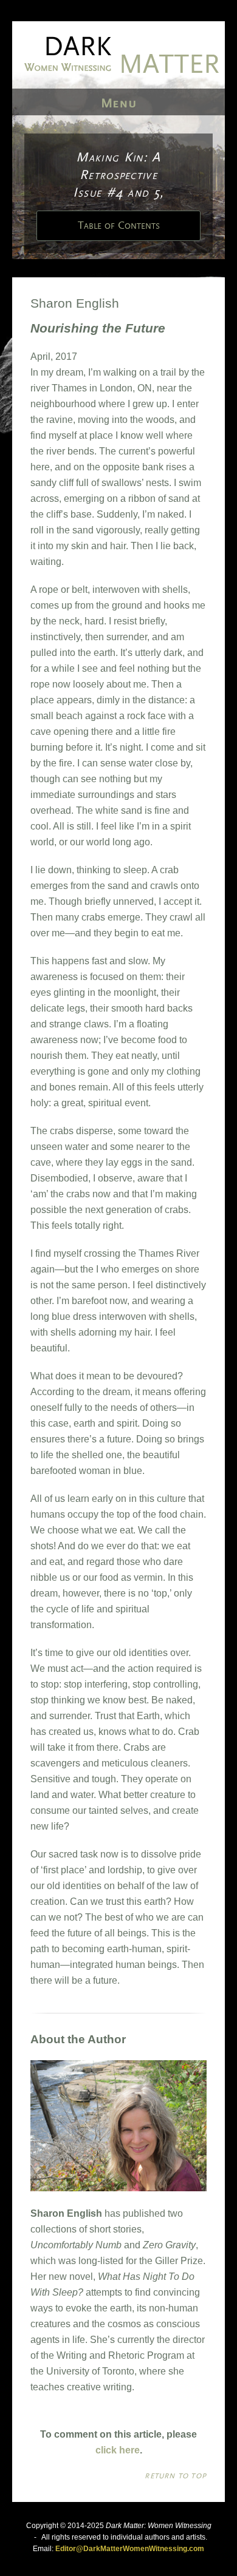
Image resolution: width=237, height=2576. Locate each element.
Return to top (176, 2476)
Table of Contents (119, 226)
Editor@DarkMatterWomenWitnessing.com (130, 2549)
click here (118, 2450)
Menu (119, 103)
